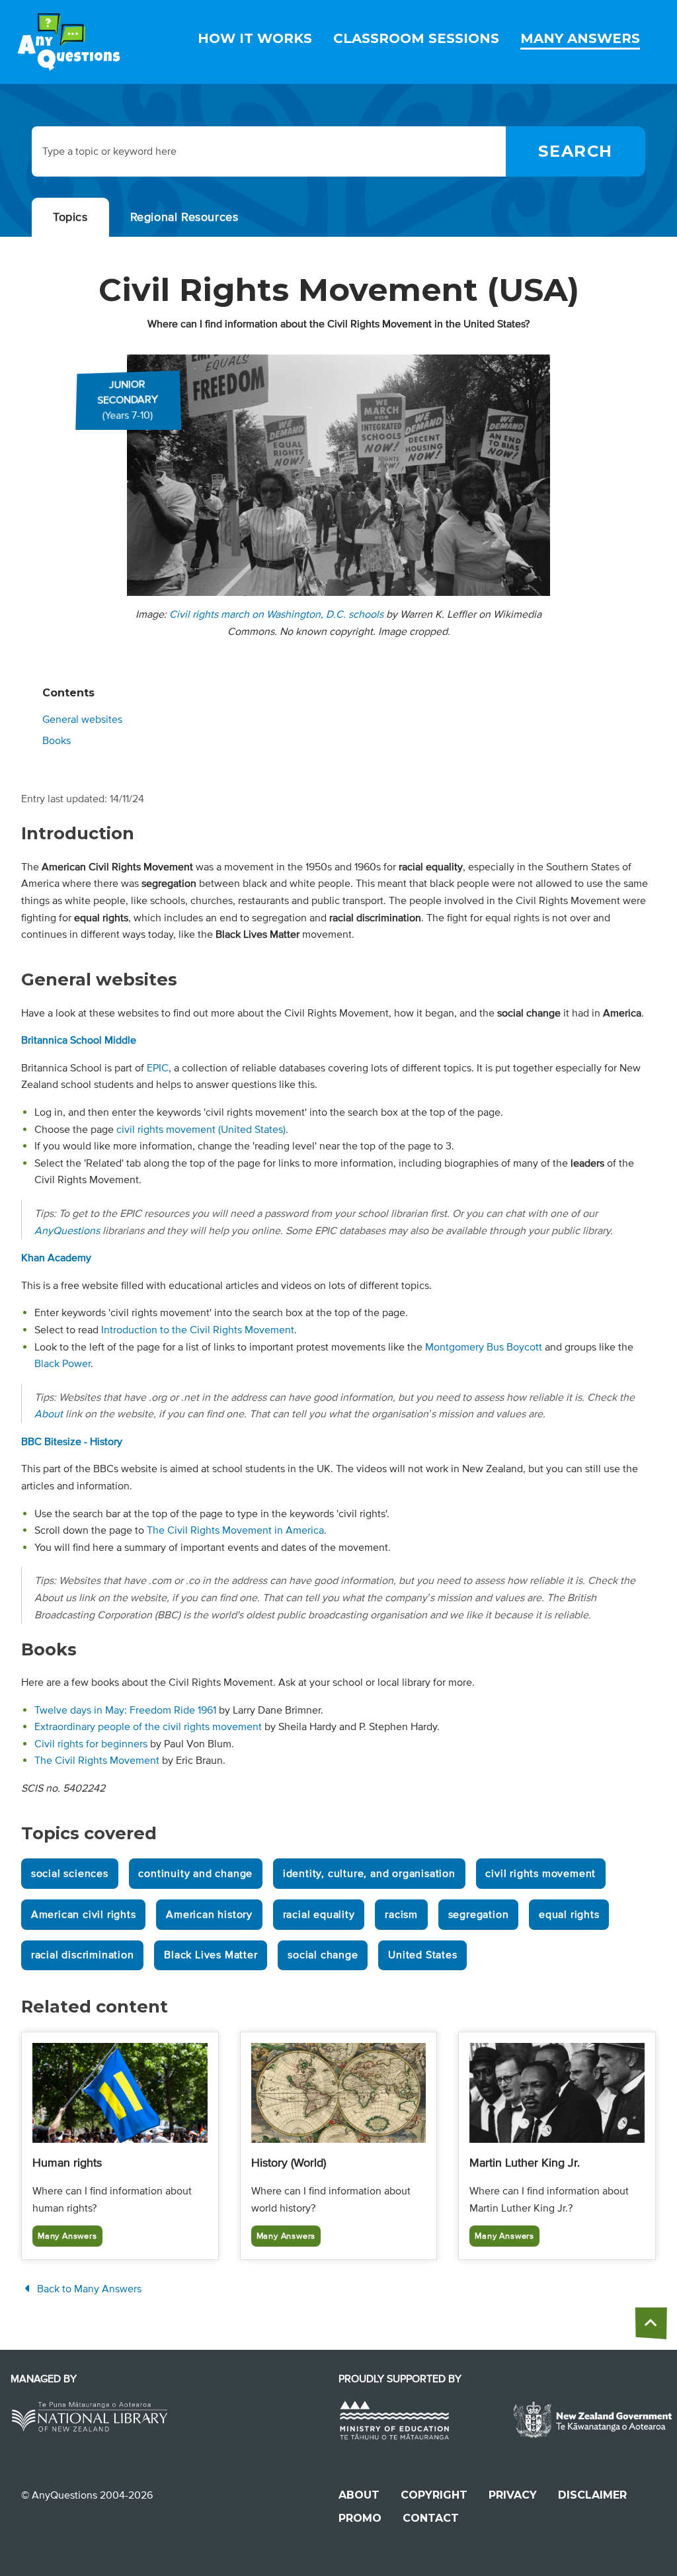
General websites (82, 720)
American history (209, 1915)
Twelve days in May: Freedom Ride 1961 (125, 1710)
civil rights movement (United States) (201, 1130)
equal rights (569, 1915)
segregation (479, 1915)
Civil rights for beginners (91, 1744)
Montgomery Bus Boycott (484, 1347)
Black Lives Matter (211, 1955)
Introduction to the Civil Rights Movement (198, 1330)
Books (57, 741)
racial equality (319, 1915)
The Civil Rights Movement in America (235, 1530)
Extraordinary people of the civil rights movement (148, 1727)
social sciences (70, 1874)
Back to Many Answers (88, 2289)
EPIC (158, 1068)
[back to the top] (651, 2323)
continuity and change (195, 1874)
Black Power (62, 1364)
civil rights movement (540, 1874)
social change (323, 1955)
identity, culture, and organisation (369, 1874)
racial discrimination (83, 1955)
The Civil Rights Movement (97, 1761)
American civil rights (84, 1915)
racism (401, 1915)
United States (422, 1955)
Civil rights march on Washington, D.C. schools (276, 614)
